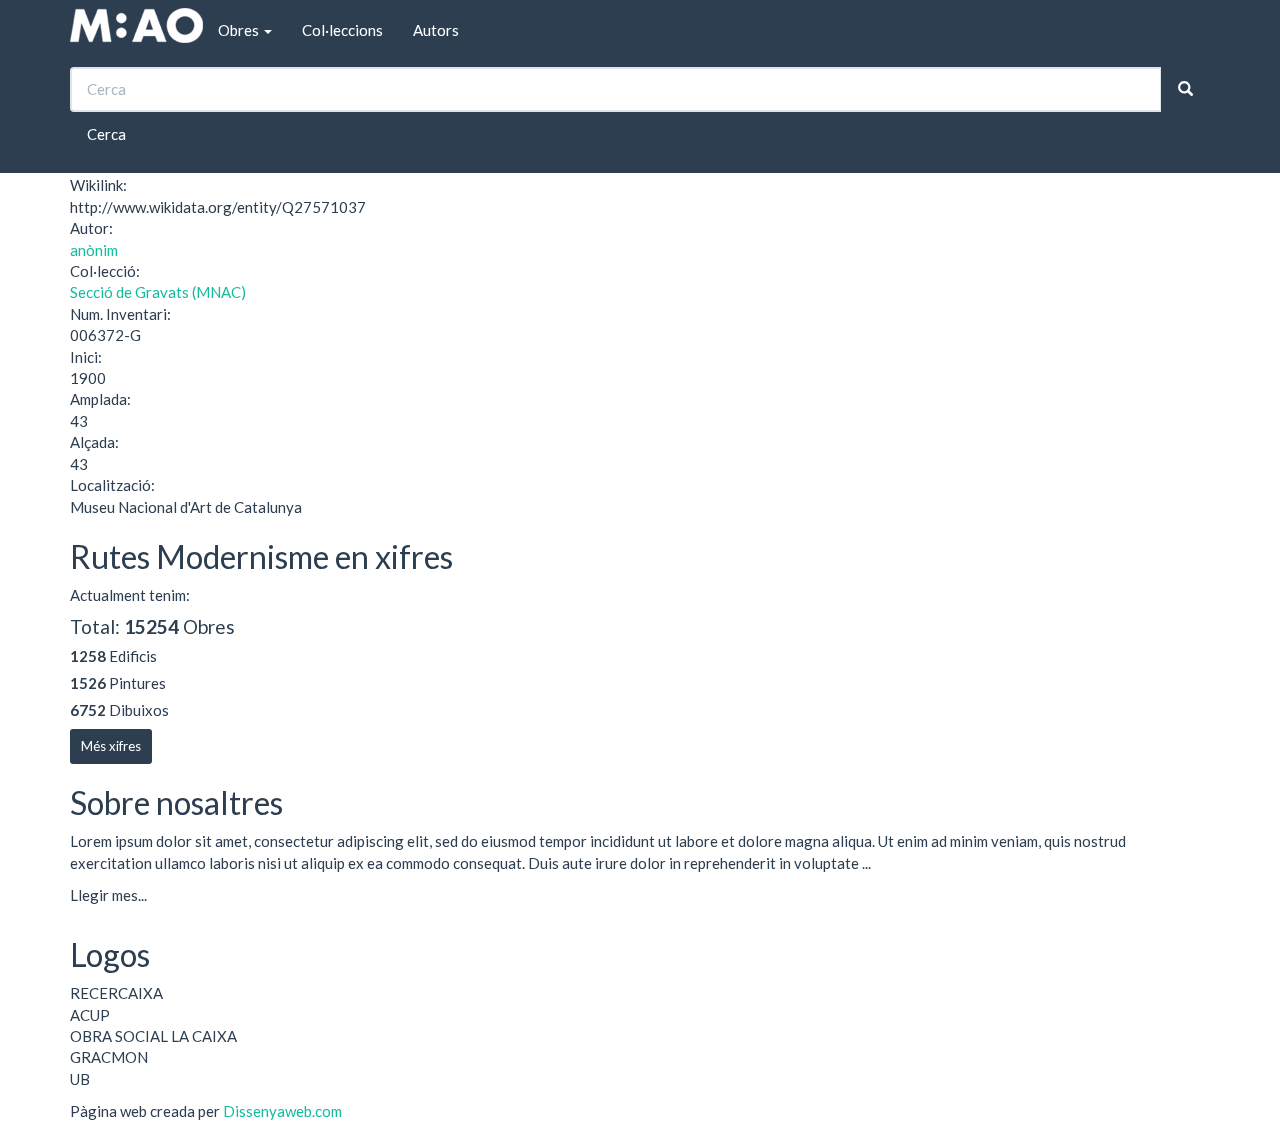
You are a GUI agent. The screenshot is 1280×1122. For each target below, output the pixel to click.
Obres (240, 30)
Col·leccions (342, 30)
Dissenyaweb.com (282, 1111)
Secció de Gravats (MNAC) (158, 292)
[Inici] (136, 25)
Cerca (106, 134)
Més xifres (111, 746)
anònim (94, 250)
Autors (436, 30)
